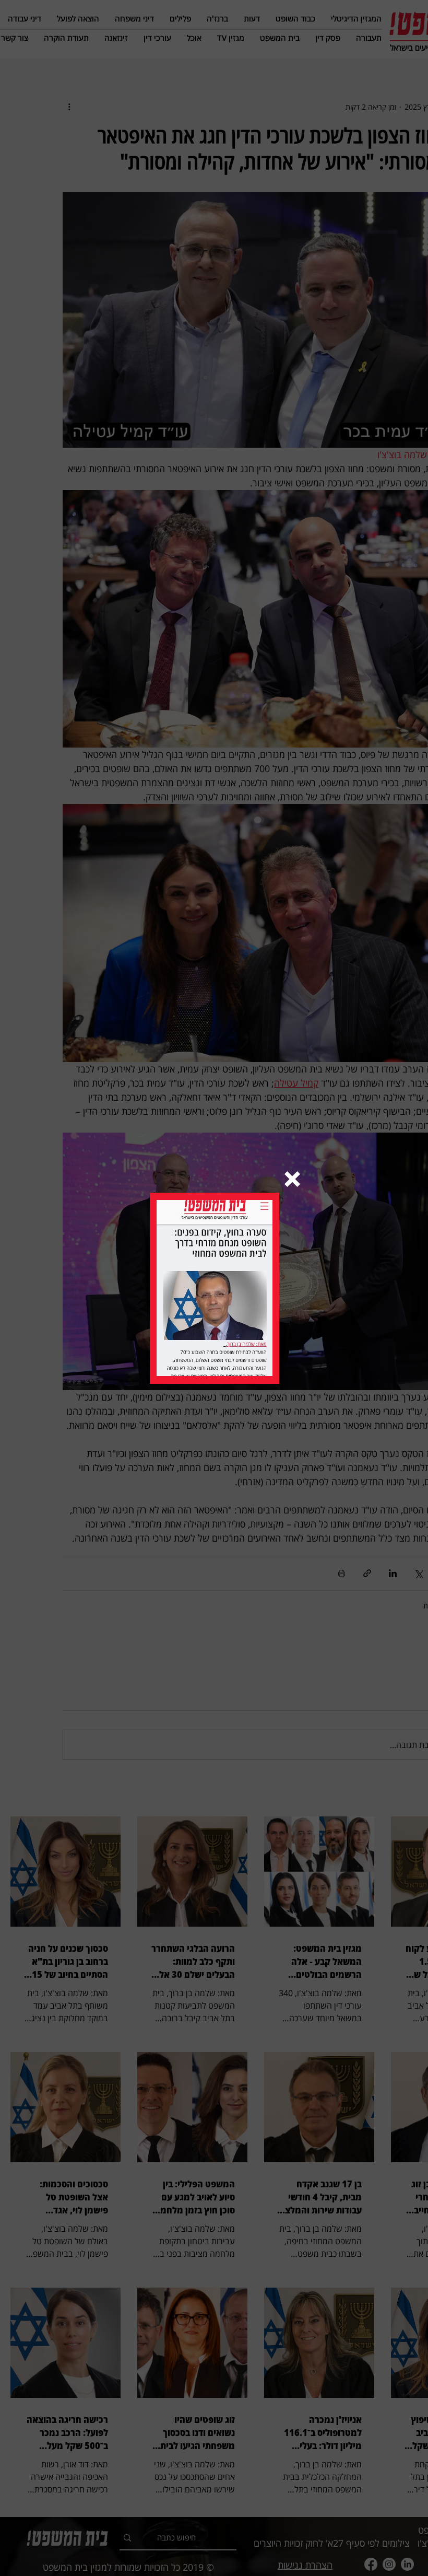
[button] (292, 1179)
